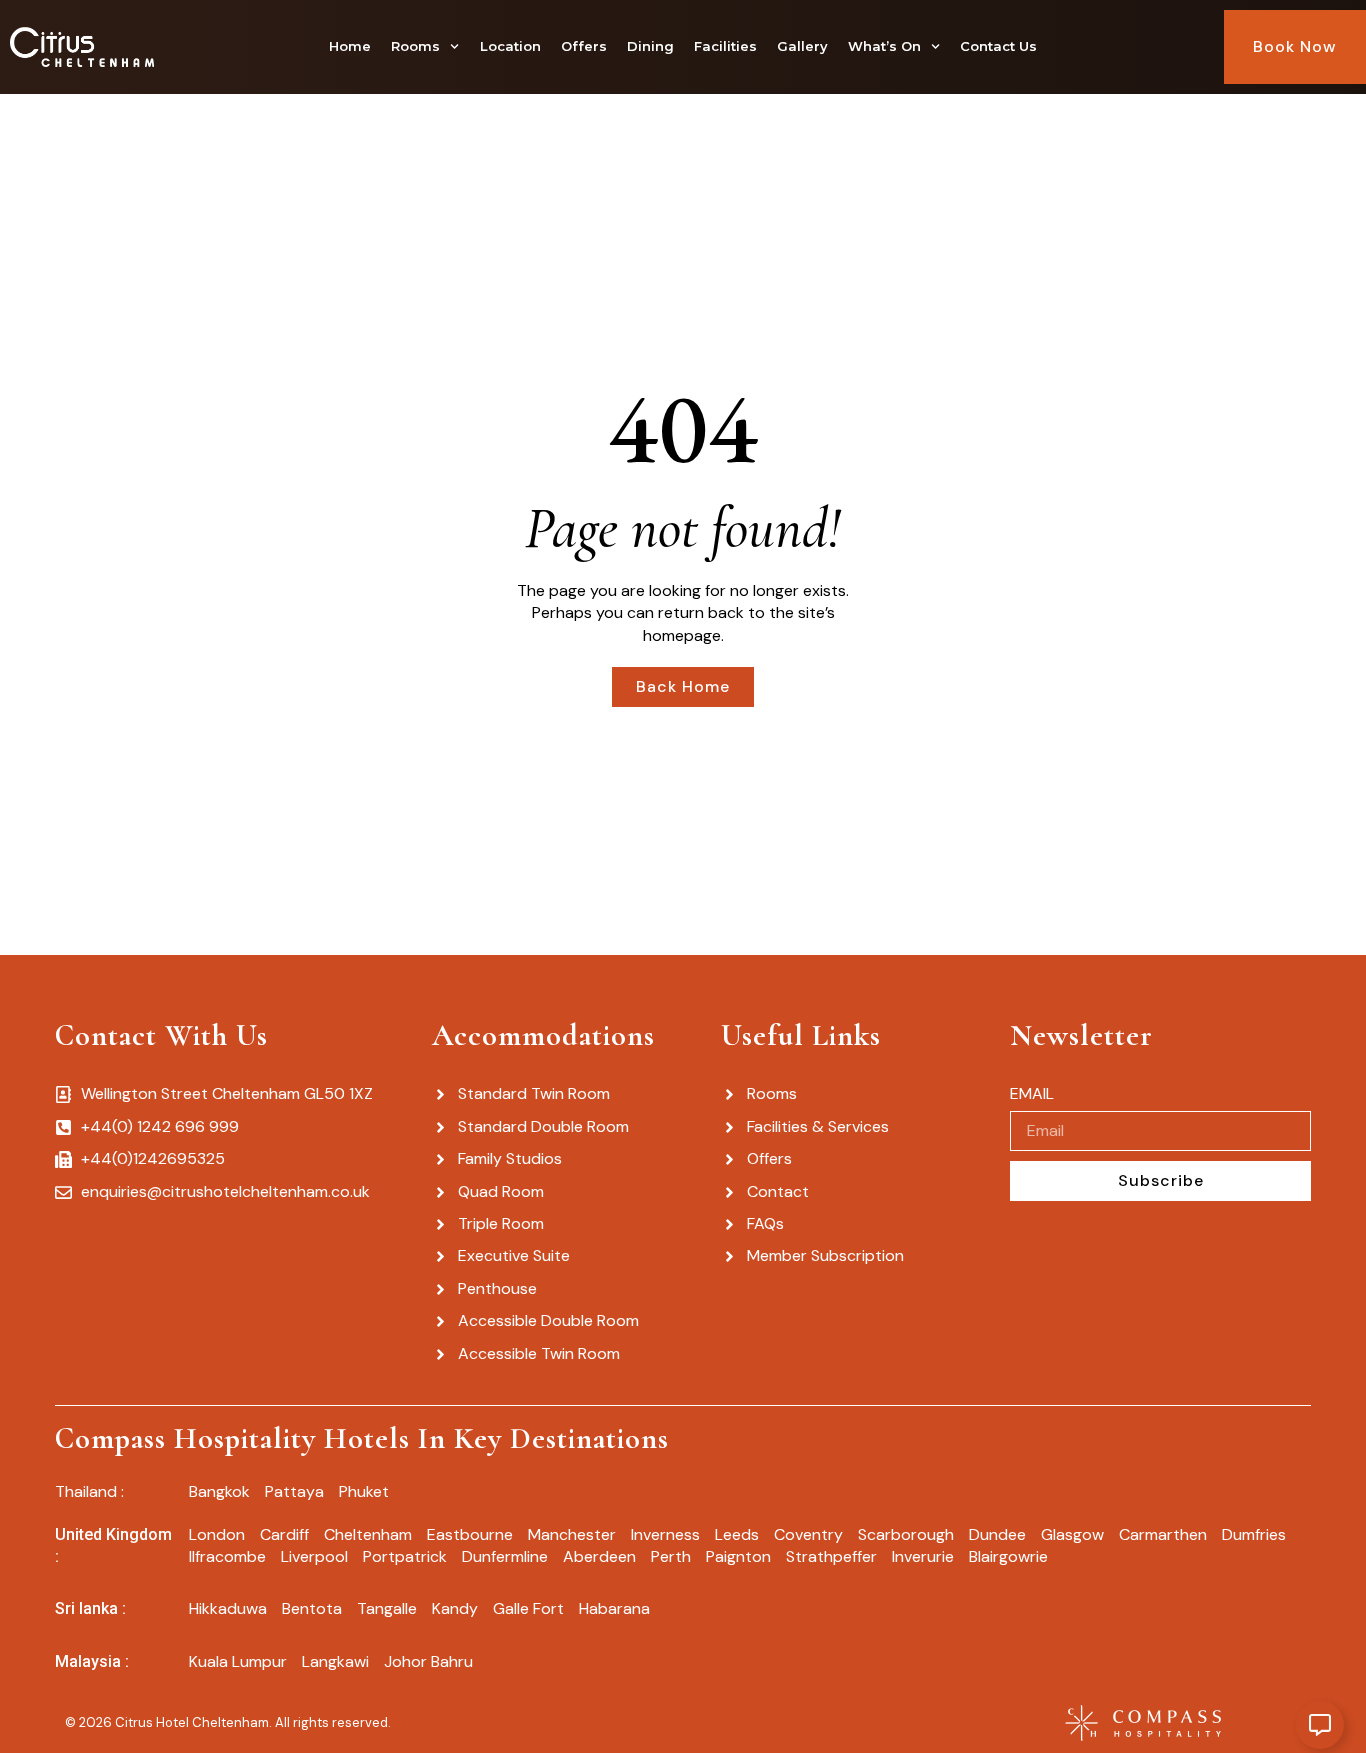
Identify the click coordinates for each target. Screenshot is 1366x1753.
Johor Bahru (428, 1661)
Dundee (997, 1534)
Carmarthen (1163, 1534)
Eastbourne (470, 1534)
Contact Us (998, 46)
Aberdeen (599, 1556)
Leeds (737, 1534)
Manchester (572, 1534)
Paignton (738, 1556)
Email (1032, 1093)
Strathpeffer (831, 1556)
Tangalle (387, 1608)
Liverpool (314, 1556)
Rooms (415, 46)
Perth (671, 1556)
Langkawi (335, 1661)
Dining (650, 46)
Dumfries (1254, 1534)
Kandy (455, 1608)
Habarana (614, 1608)
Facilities (725, 46)
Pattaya (294, 1491)
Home (350, 46)
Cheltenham (368, 1534)
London (217, 1534)
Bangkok (219, 1491)
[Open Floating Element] (1320, 1725)
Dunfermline (505, 1556)
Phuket (364, 1491)
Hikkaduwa (228, 1608)
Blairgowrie (1008, 1556)
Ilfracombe (227, 1556)
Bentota (312, 1608)
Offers (584, 46)
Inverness (665, 1534)
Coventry (808, 1534)
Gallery (802, 46)
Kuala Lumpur (238, 1661)
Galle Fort (528, 1608)
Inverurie (923, 1556)
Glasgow (1072, 1534)
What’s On (884, 46)
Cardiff (284, 1534)
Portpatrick (405, 1556)
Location (510, 46)
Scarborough (906, 1534)
